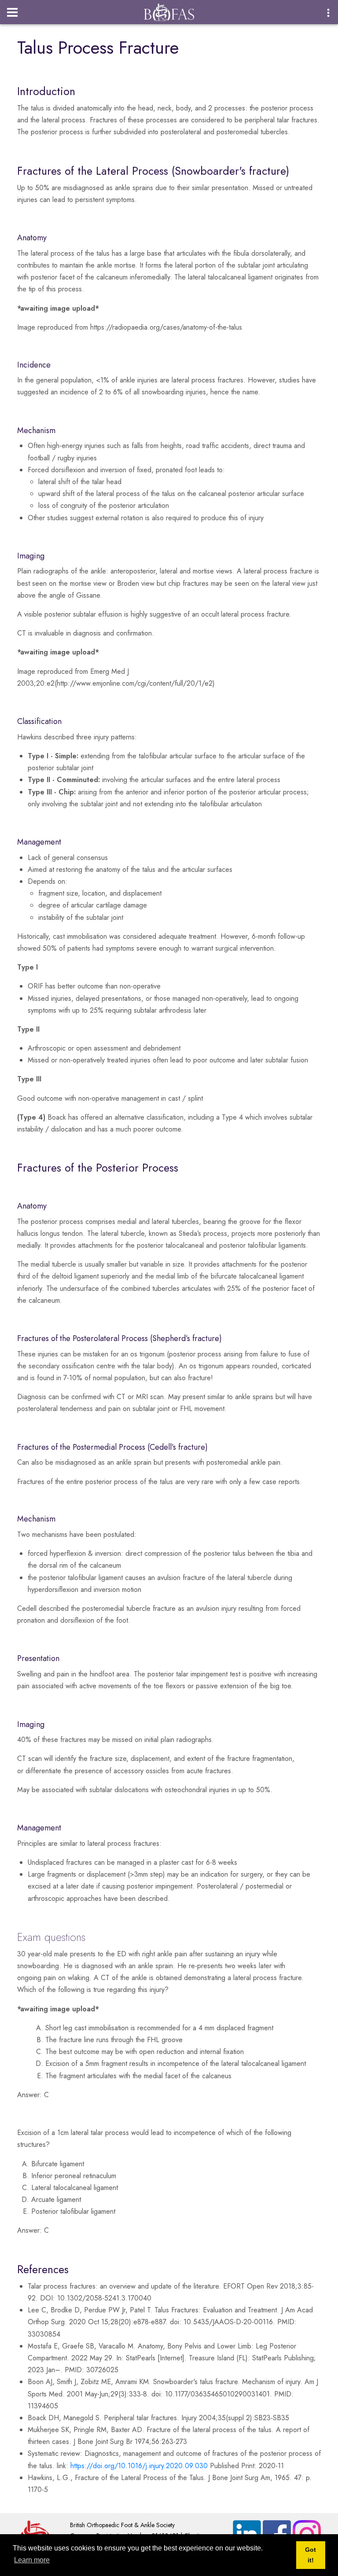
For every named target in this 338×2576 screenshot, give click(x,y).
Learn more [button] (32, 2560)
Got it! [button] (310, 2555)
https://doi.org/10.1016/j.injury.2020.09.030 (139, 2466)
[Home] (169, 10)
